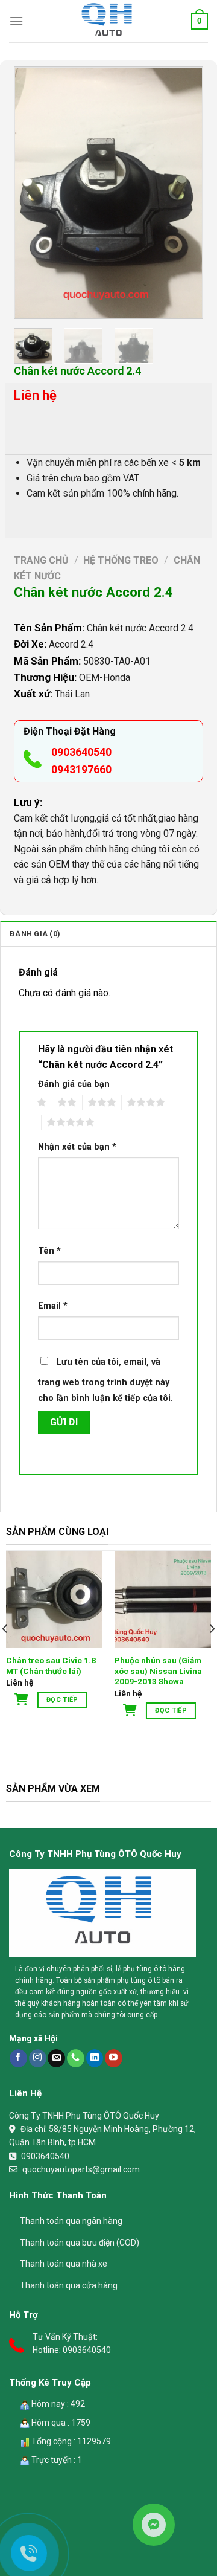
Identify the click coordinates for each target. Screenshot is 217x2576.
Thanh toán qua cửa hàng (69, 2285)
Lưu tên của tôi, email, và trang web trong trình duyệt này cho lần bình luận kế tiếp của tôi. (105, 1380)
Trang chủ (41, 560)
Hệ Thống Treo (121, 560)
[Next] (184, 192)
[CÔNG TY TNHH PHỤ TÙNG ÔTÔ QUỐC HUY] (108, 21)
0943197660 (81, 769)
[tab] (108, 933)
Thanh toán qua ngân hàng (71, 2221)
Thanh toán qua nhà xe (64, 2264)
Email (53, 1306)
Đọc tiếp (62, 1700)
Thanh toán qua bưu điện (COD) (80, 2243)
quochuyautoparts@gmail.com (81, 2169)
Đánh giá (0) (35, 934)
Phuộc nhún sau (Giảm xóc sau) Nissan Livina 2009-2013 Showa (158, 1671)
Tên (49, 1251)
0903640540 (81, 752)
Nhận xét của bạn (77, 1147)
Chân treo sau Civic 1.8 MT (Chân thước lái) (51, 1666)
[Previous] (33, 192)
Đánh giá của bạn (74, 1084)
